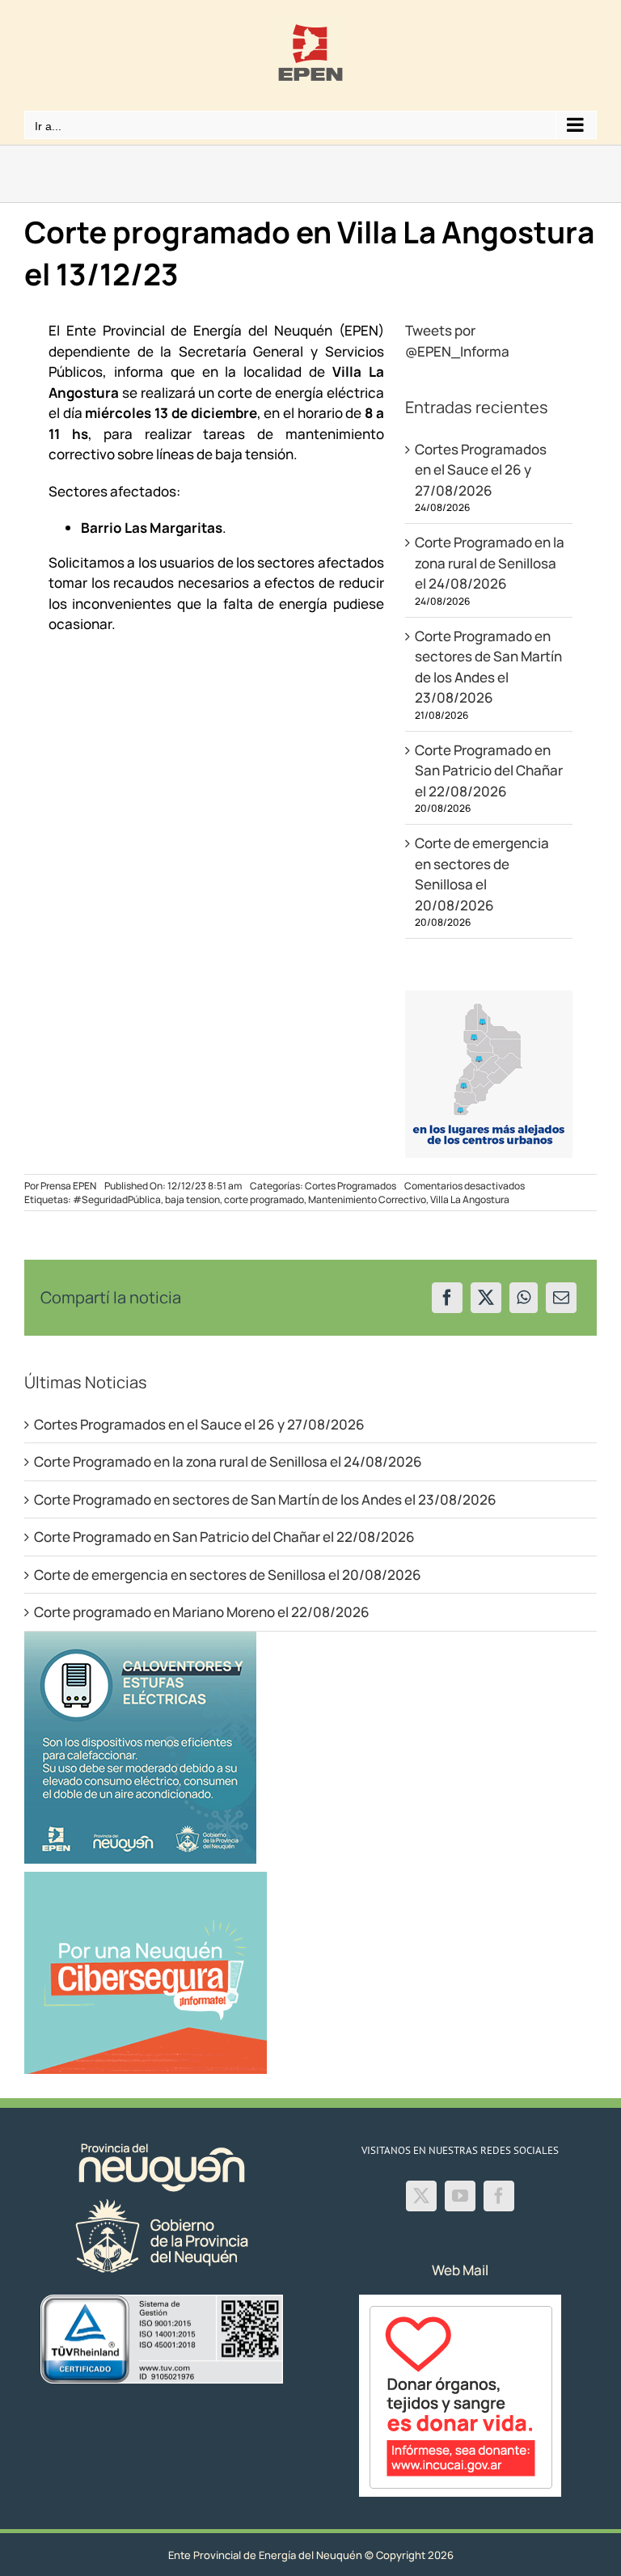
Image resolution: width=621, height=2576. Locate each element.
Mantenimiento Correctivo (367, 1199)
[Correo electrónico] (561, 1298)
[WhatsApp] (524, 1298)
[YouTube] (460, 2196)
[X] (486, 1298)
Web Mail (460, 2270)
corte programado (264, 1199)
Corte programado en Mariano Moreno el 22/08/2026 (202, 1612)
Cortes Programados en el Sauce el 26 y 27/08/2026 (481, 470)
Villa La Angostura (470, 1199)
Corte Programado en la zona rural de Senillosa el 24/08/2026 (490, 563)
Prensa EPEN (68, 1186)
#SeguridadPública (117, 1199)
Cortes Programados (351, 1186)
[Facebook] (447, 1298)
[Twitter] (421, 2196)
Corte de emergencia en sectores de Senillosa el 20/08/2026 (228, 1575)
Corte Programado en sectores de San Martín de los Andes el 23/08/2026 (265, 1499)
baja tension (192, 1199)
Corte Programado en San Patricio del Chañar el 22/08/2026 (489, 771)
